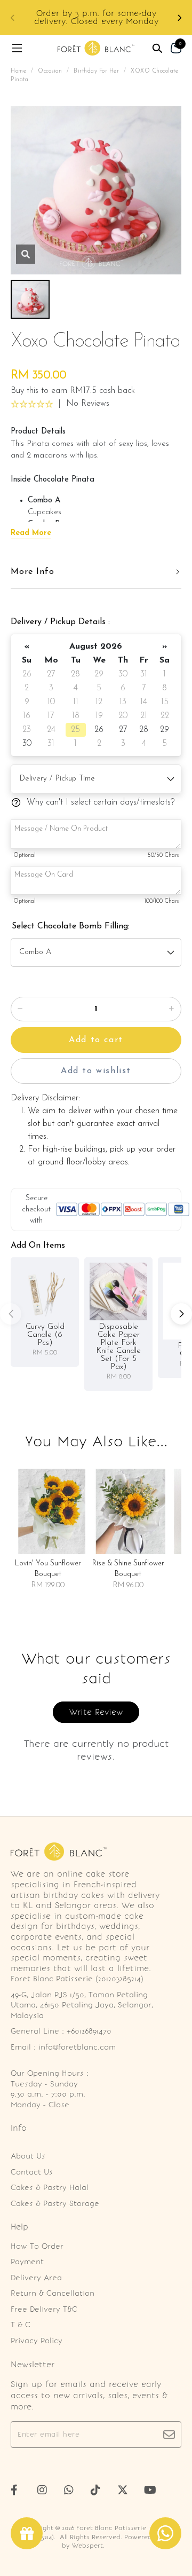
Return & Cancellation (53, 2293)
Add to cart (96, 1040)
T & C (21, 2325)
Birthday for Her (96, 71)
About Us (28, 2156)
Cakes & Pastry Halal (50, 2188)
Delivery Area (36, 2278)
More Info (33, 572)
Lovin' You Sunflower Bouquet (48, 1569)
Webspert (87, 2546)
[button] (179, 18)
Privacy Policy (37, 2341)
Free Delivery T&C (44, 2309)
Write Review (96, 1712)
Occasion (50, 71)
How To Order (37, 2246)
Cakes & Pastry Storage (55, 2204)
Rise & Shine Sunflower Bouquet (128, 1569)
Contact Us (32, 2172)
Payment (27, 2262)
